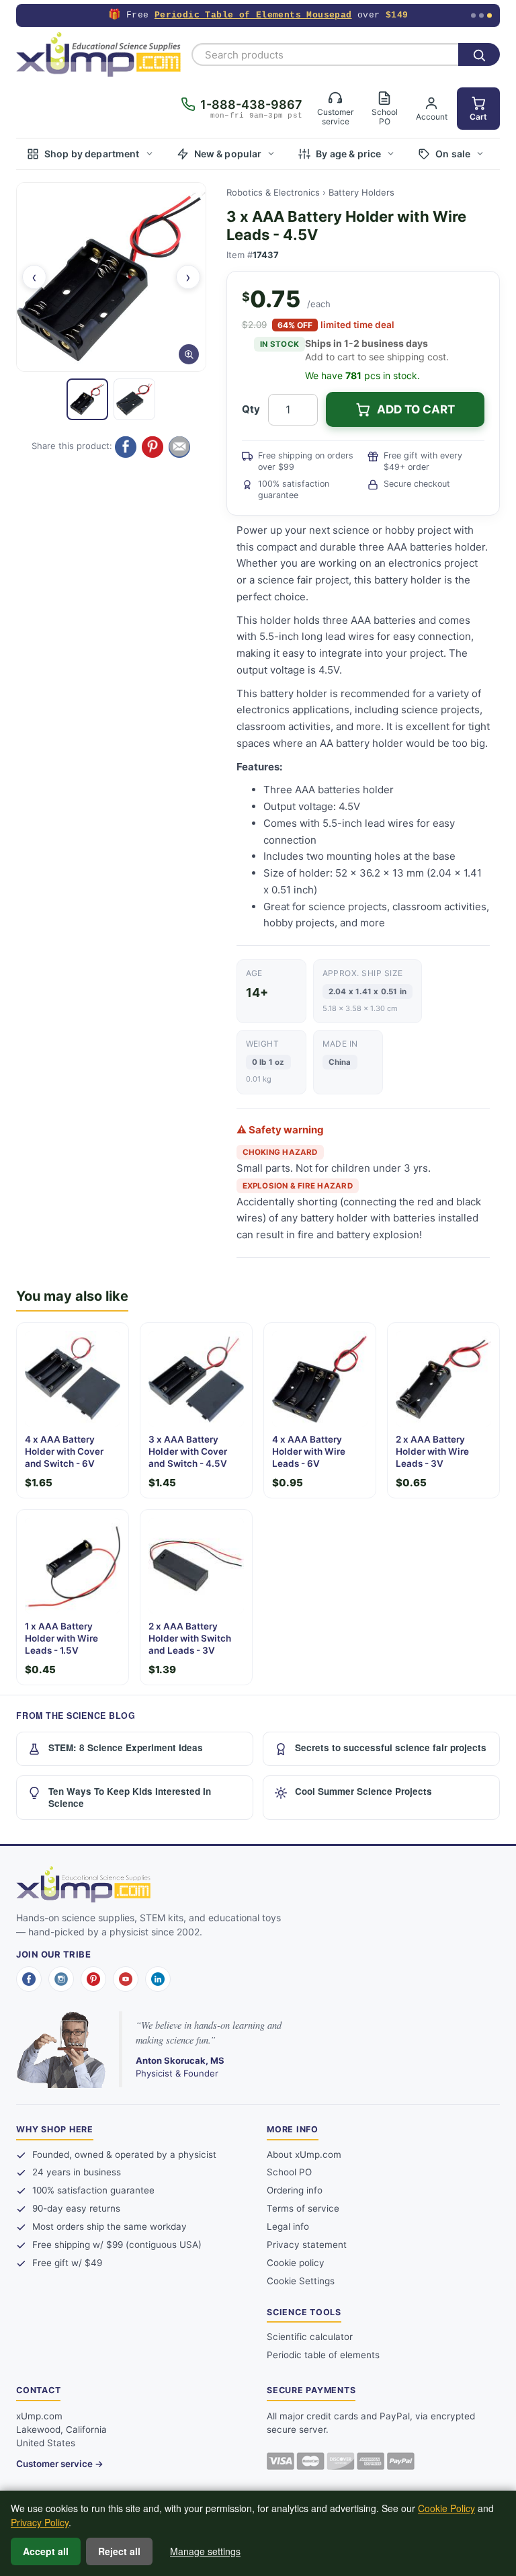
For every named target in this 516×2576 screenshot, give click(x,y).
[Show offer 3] (489, 16)
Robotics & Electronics (273, 192)
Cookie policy (296, 2263)
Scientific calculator (310, 2337)
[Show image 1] (87, 399)
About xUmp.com (304, 2155)
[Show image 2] (134, 399)
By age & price (348, 154)
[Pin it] (153, 447)
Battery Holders (361, 192)
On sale (453, 154)
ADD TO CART (416, 409)
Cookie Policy (446, 2508)
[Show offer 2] (481, 16)
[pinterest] (93, 1979)
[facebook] (29, 1979)
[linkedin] (158, 1979)
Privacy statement (307, 2245)
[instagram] (61, 1979)
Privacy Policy (40, 2522)
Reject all (119, 2551)
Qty (251, 409)
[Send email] (179, 447)
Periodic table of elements (323, 2355)
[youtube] (126, 1979)
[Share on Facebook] (126, 447)
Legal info (288, 2226)
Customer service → (60, 2464)
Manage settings (205, 2551)
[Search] (479, 54)
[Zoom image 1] (111, 277)
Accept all (46, 2551)
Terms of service (303, 2208)
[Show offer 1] (473, 16)
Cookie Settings (301, 2281)
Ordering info (295, 2190)
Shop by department (92, 154)
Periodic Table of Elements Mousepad (253, 15)
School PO (289, 2172)
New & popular (228, 154)
